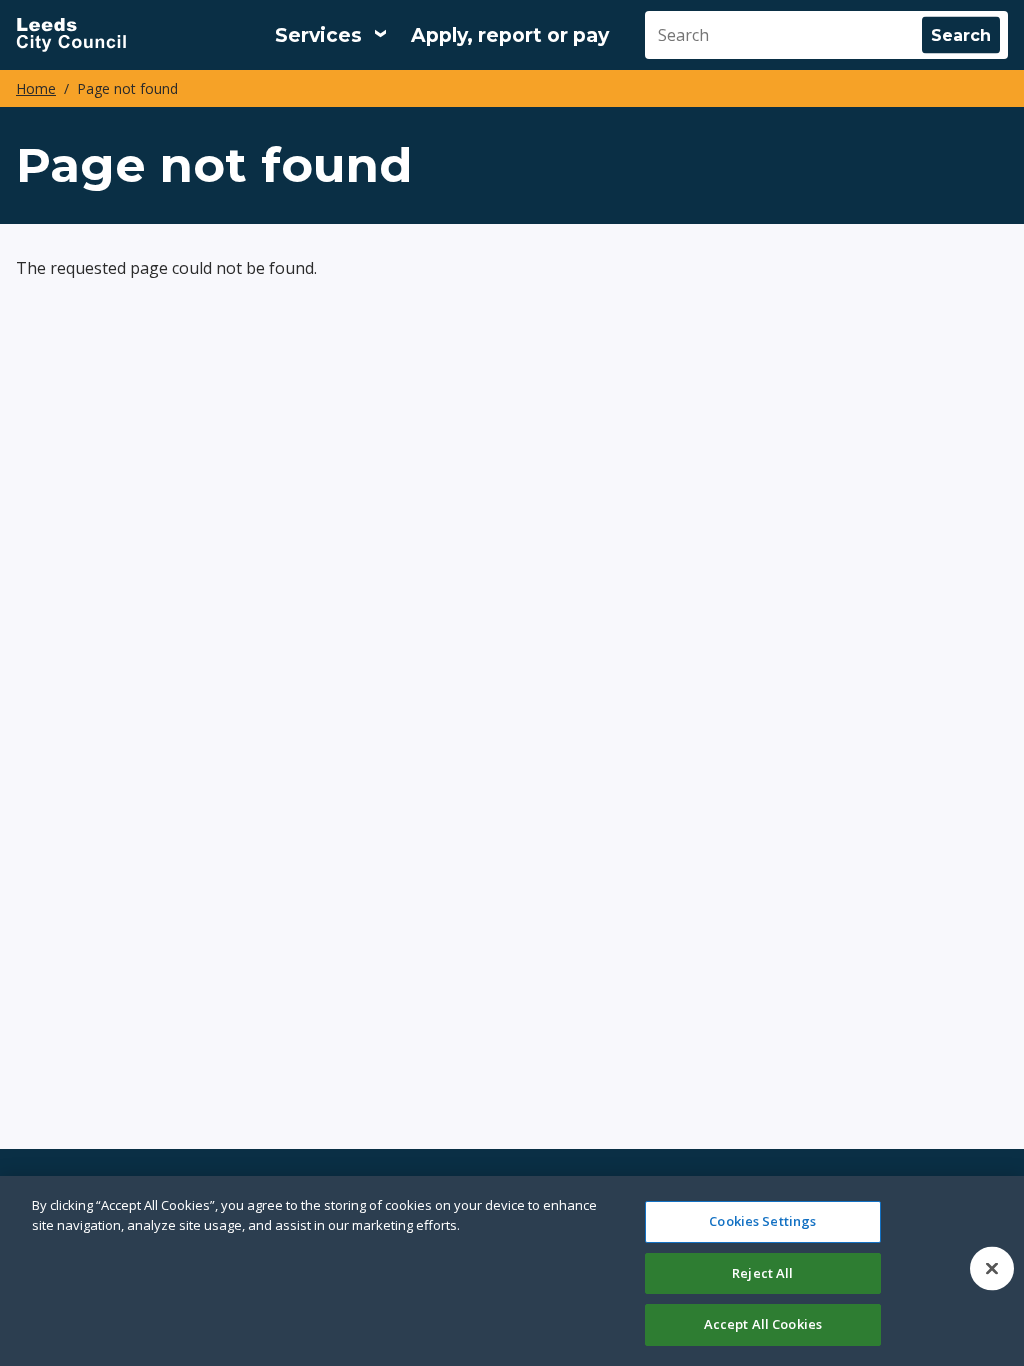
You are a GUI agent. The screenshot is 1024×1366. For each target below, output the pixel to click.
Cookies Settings (762, 1221)
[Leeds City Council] (71, 35)
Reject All (762, 1273)
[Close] (992, 1269)
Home (36, 88)
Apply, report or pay (510, 35)
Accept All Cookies (763, 1324)
